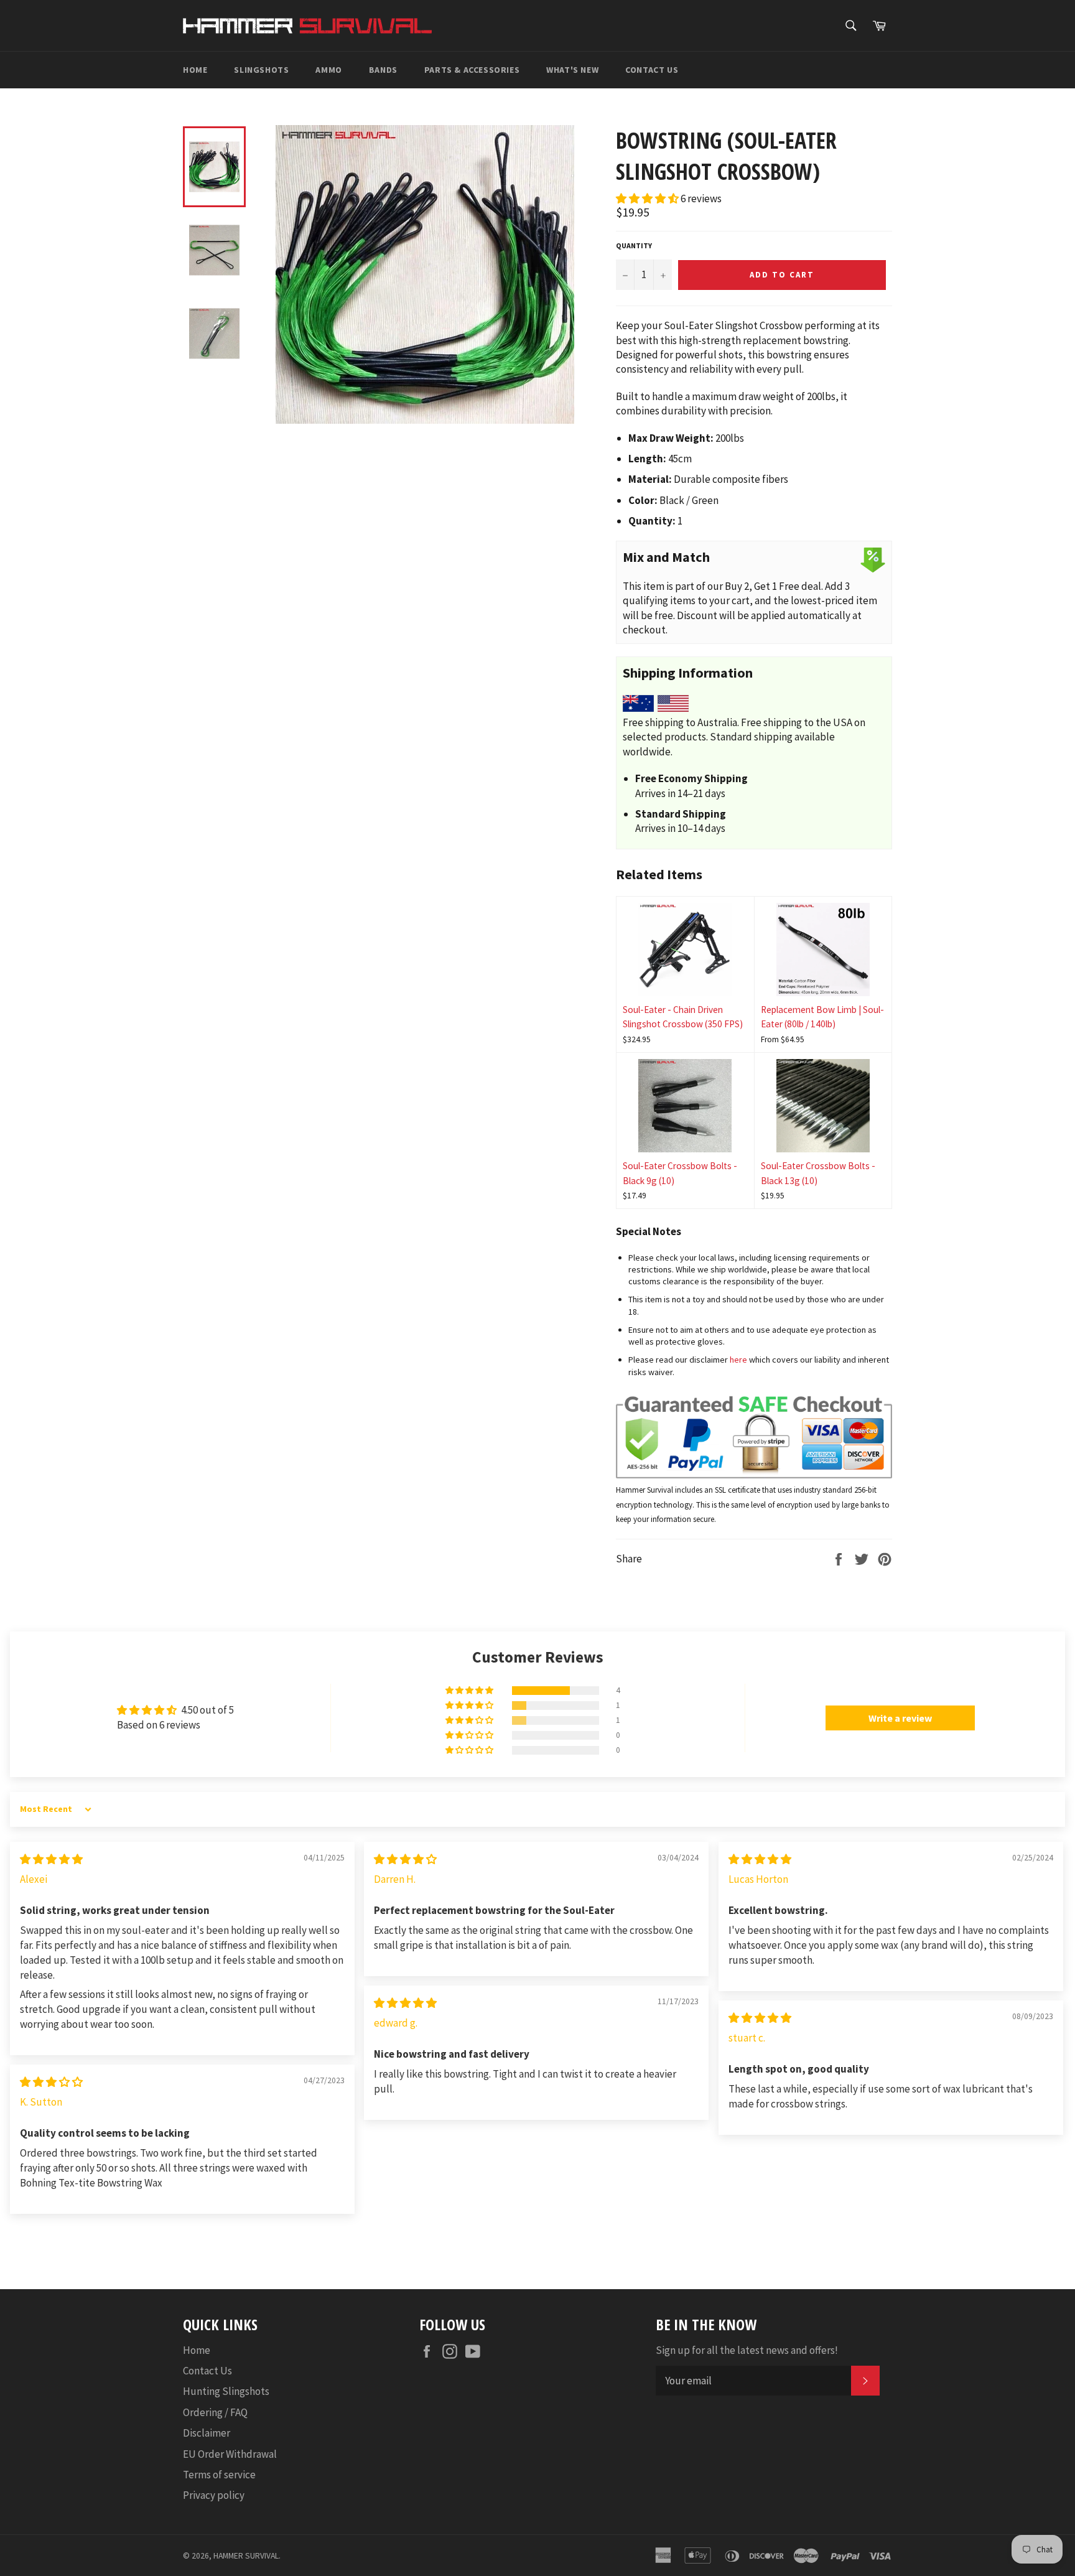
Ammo (328, 70)
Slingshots (261, 70)
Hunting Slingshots (226, 2391)
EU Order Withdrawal (230, 2454)
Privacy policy (214, 2495)
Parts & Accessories (472, 70)
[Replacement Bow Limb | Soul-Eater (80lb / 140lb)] (823, 950)
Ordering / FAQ (215, 2412)
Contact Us (652, 70)
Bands (383, 70)
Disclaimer (207, 2433)
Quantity (634, 245)
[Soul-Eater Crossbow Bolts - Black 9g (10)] (685, 1106)
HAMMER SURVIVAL (246, 2556)
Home (195, 70)
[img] (51, 1859)
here (738, 1360)
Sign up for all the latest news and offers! (747, 2350)
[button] (648, 198)
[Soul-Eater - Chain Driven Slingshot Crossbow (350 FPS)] (685, 950)
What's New (572, 70)
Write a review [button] (900, 1718)
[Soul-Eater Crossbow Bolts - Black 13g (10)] (823, 1106)
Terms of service (219, 2475)
